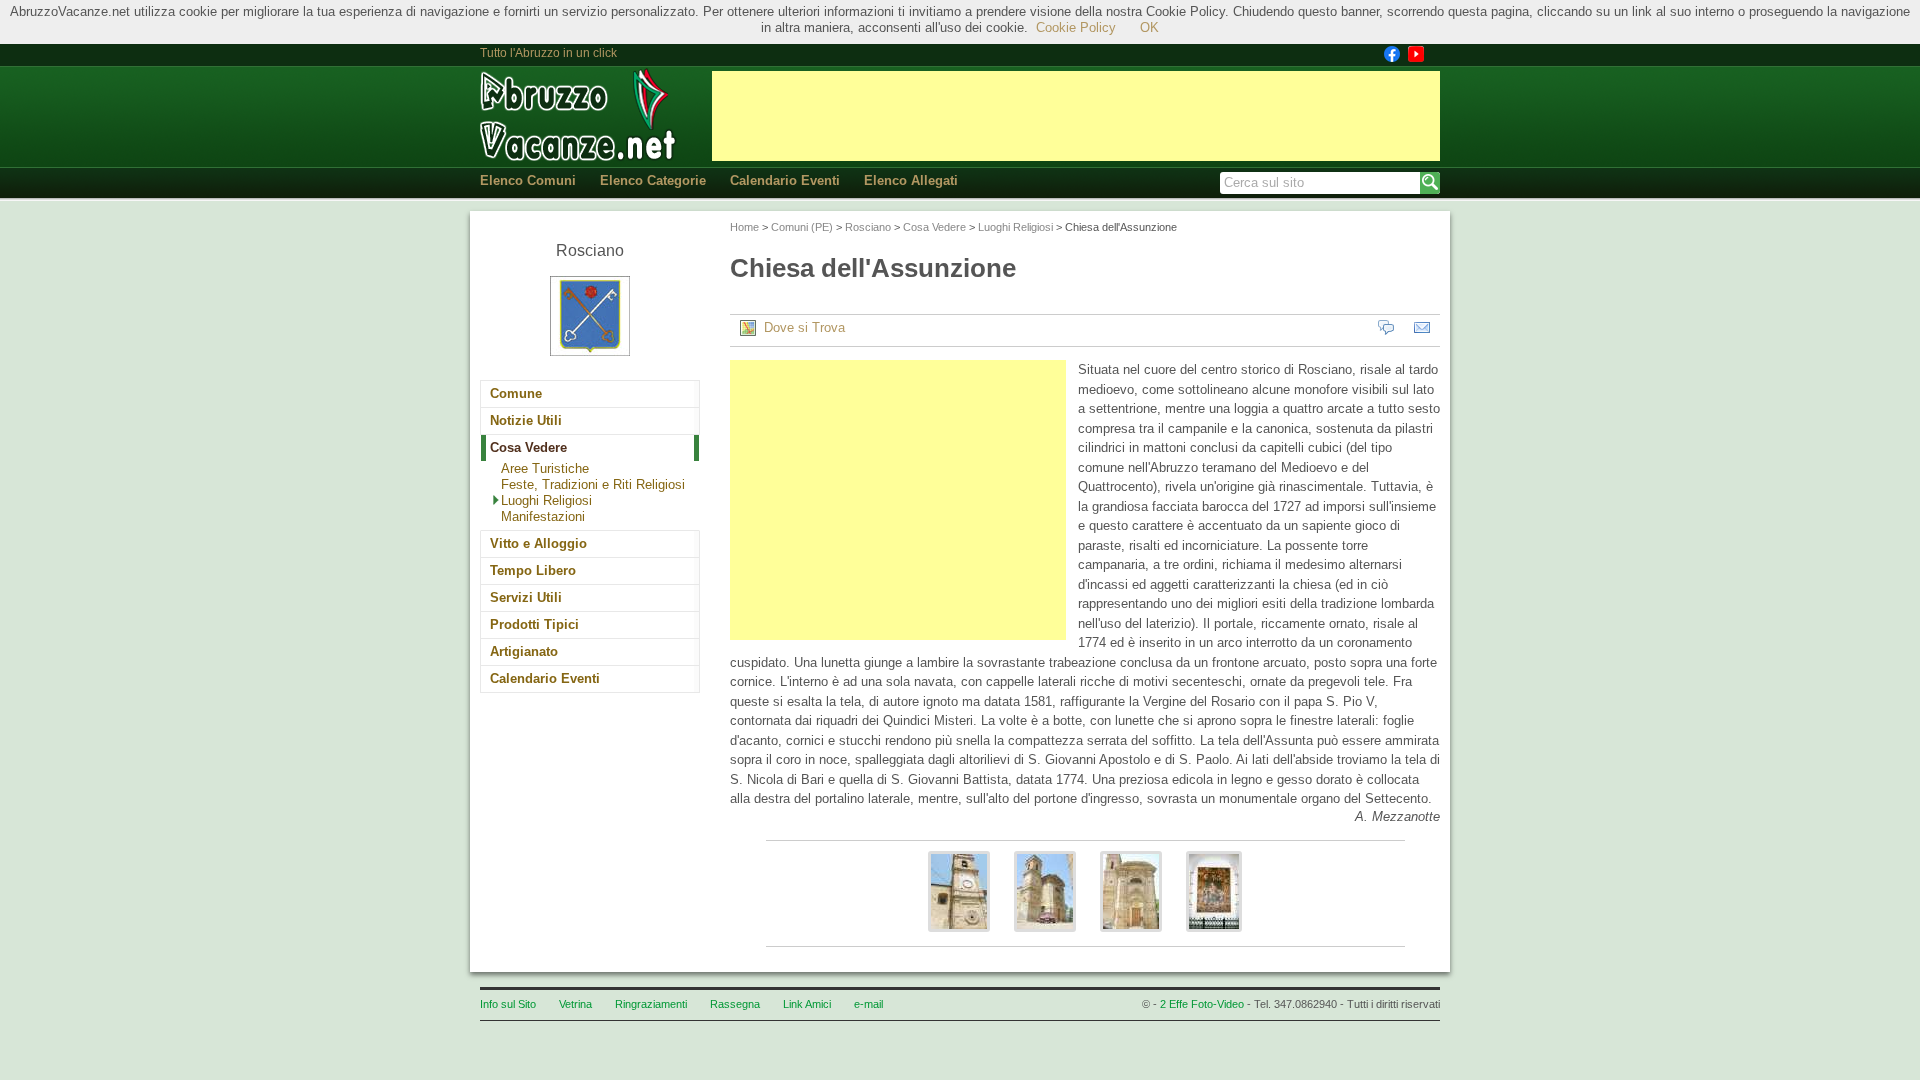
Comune (516, 393)
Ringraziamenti (651, 1004)
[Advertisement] (1076, 116)
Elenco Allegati (911, 180)
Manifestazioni (543, 516)
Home (744, 227)
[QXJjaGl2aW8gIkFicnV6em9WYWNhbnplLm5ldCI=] (959, 937)
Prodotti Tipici (534, 624)
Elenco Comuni (528, 180)
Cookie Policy (1076, 27)
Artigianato (524, 651)
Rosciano (868, 227)
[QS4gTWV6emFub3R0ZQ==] (1214, 937)
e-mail (868, 1004)
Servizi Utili (526, 597)
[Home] (580, 115)
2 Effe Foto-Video (1202, 1004)
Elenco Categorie (653, 180)
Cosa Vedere (528, 447)
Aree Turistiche (545, 468)
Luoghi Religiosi (546, 500)
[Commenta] (1386, 328)
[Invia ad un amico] (1422, 328)
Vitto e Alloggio (538, 543)
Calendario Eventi (785, 180)
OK (1149, 27)
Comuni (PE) (802, 227)
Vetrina (575, 1004)
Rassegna (735, 1004)
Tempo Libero (533, 570)
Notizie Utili (526, 420)
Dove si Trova (800, 327)
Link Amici (807, 1004)
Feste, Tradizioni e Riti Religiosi (593, 484)
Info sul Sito (508, 1004)
